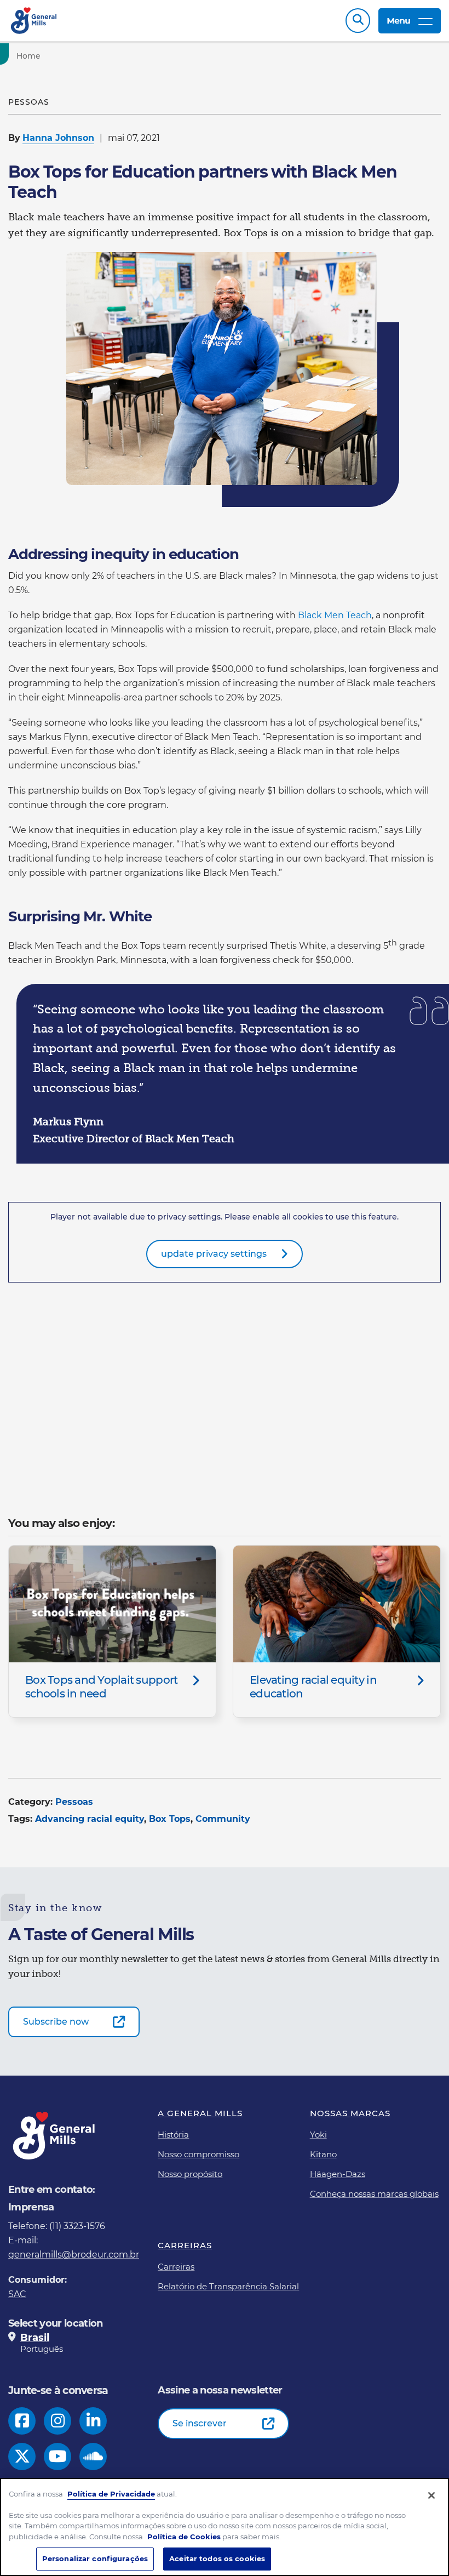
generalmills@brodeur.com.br (74, 2255)
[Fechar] (431, 2495)
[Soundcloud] (93, 2457)
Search (358, 21)
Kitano (323, 2154)
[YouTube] (58, 2457)
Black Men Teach (335, 615)
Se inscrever (200, 2423)
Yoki (318, 2135)
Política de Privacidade (111, 2494)
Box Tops (170, 1819)
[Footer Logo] (55, 2136)
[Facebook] (22, 2421)
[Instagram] (58, 2421)
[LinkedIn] (93, 2421)
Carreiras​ (176, 2267)
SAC (17, 2294)
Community (223, 1819)
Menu (398, 21)
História (173, 2135)
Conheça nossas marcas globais (374, 2194)
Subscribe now (56, 2022)
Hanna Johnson (58, 138)
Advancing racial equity (90, 1819)
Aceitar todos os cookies (217, 2558)
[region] (225, 2527)
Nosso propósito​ (190, 2174)
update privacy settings (214, 1254)
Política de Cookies (184, 2537)
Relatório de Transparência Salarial (228, 2286)
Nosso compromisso (198, 2154)
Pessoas (74, 1802)
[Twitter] (22, 2457)
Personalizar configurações (95, 2558)
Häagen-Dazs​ (338, 2174)
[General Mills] (34, 21)
